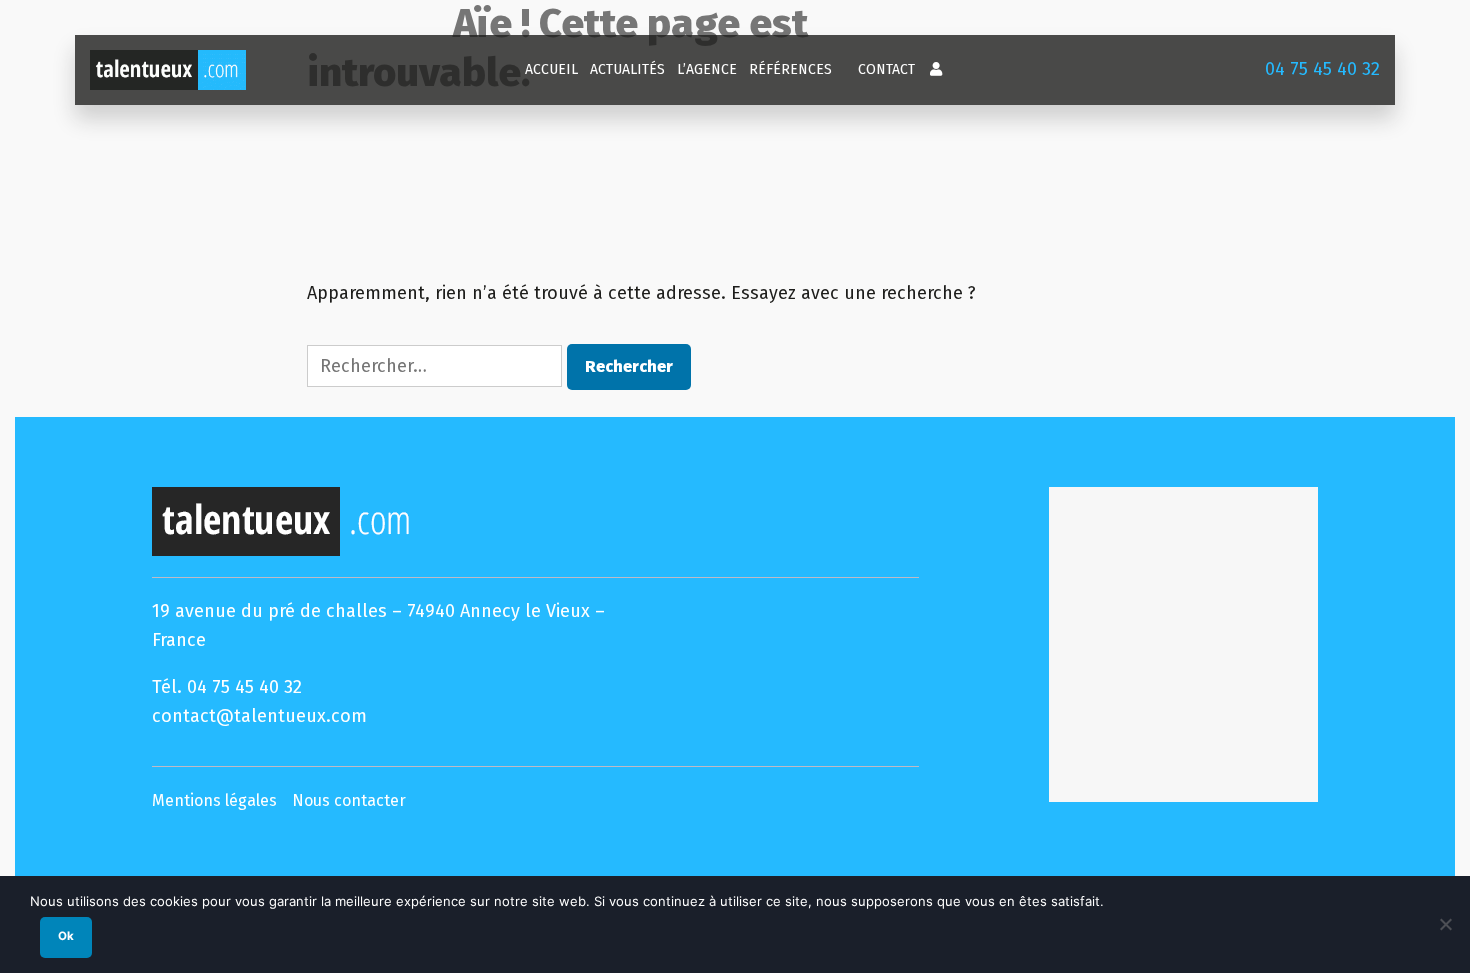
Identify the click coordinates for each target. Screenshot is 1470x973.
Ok (66, 936)
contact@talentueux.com (259, 716)
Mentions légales (214, 800)
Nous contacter (349, 800)
